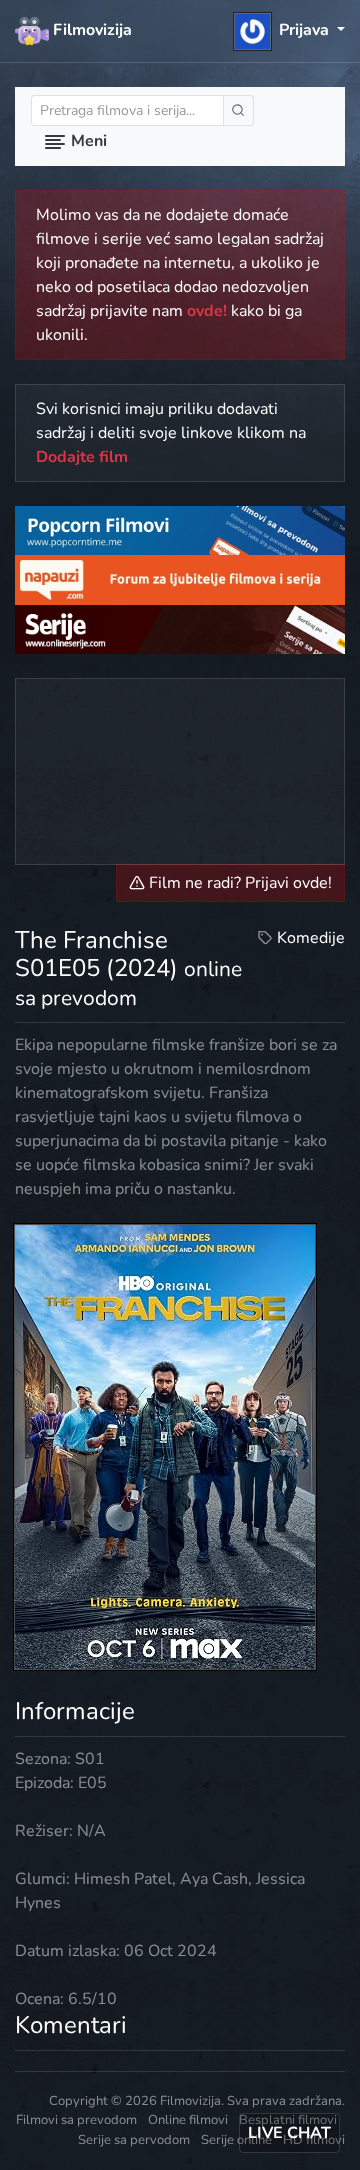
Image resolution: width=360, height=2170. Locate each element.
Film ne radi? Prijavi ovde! (238, 883)
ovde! (207, 311)
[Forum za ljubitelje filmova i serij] (180, 579)
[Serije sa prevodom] (180, 628)
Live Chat (289, 2133)
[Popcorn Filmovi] (180, 530)
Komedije (311, 938)
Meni (87, 141)
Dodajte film (82, 457)
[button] (289, 30)
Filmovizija (90, 30)
